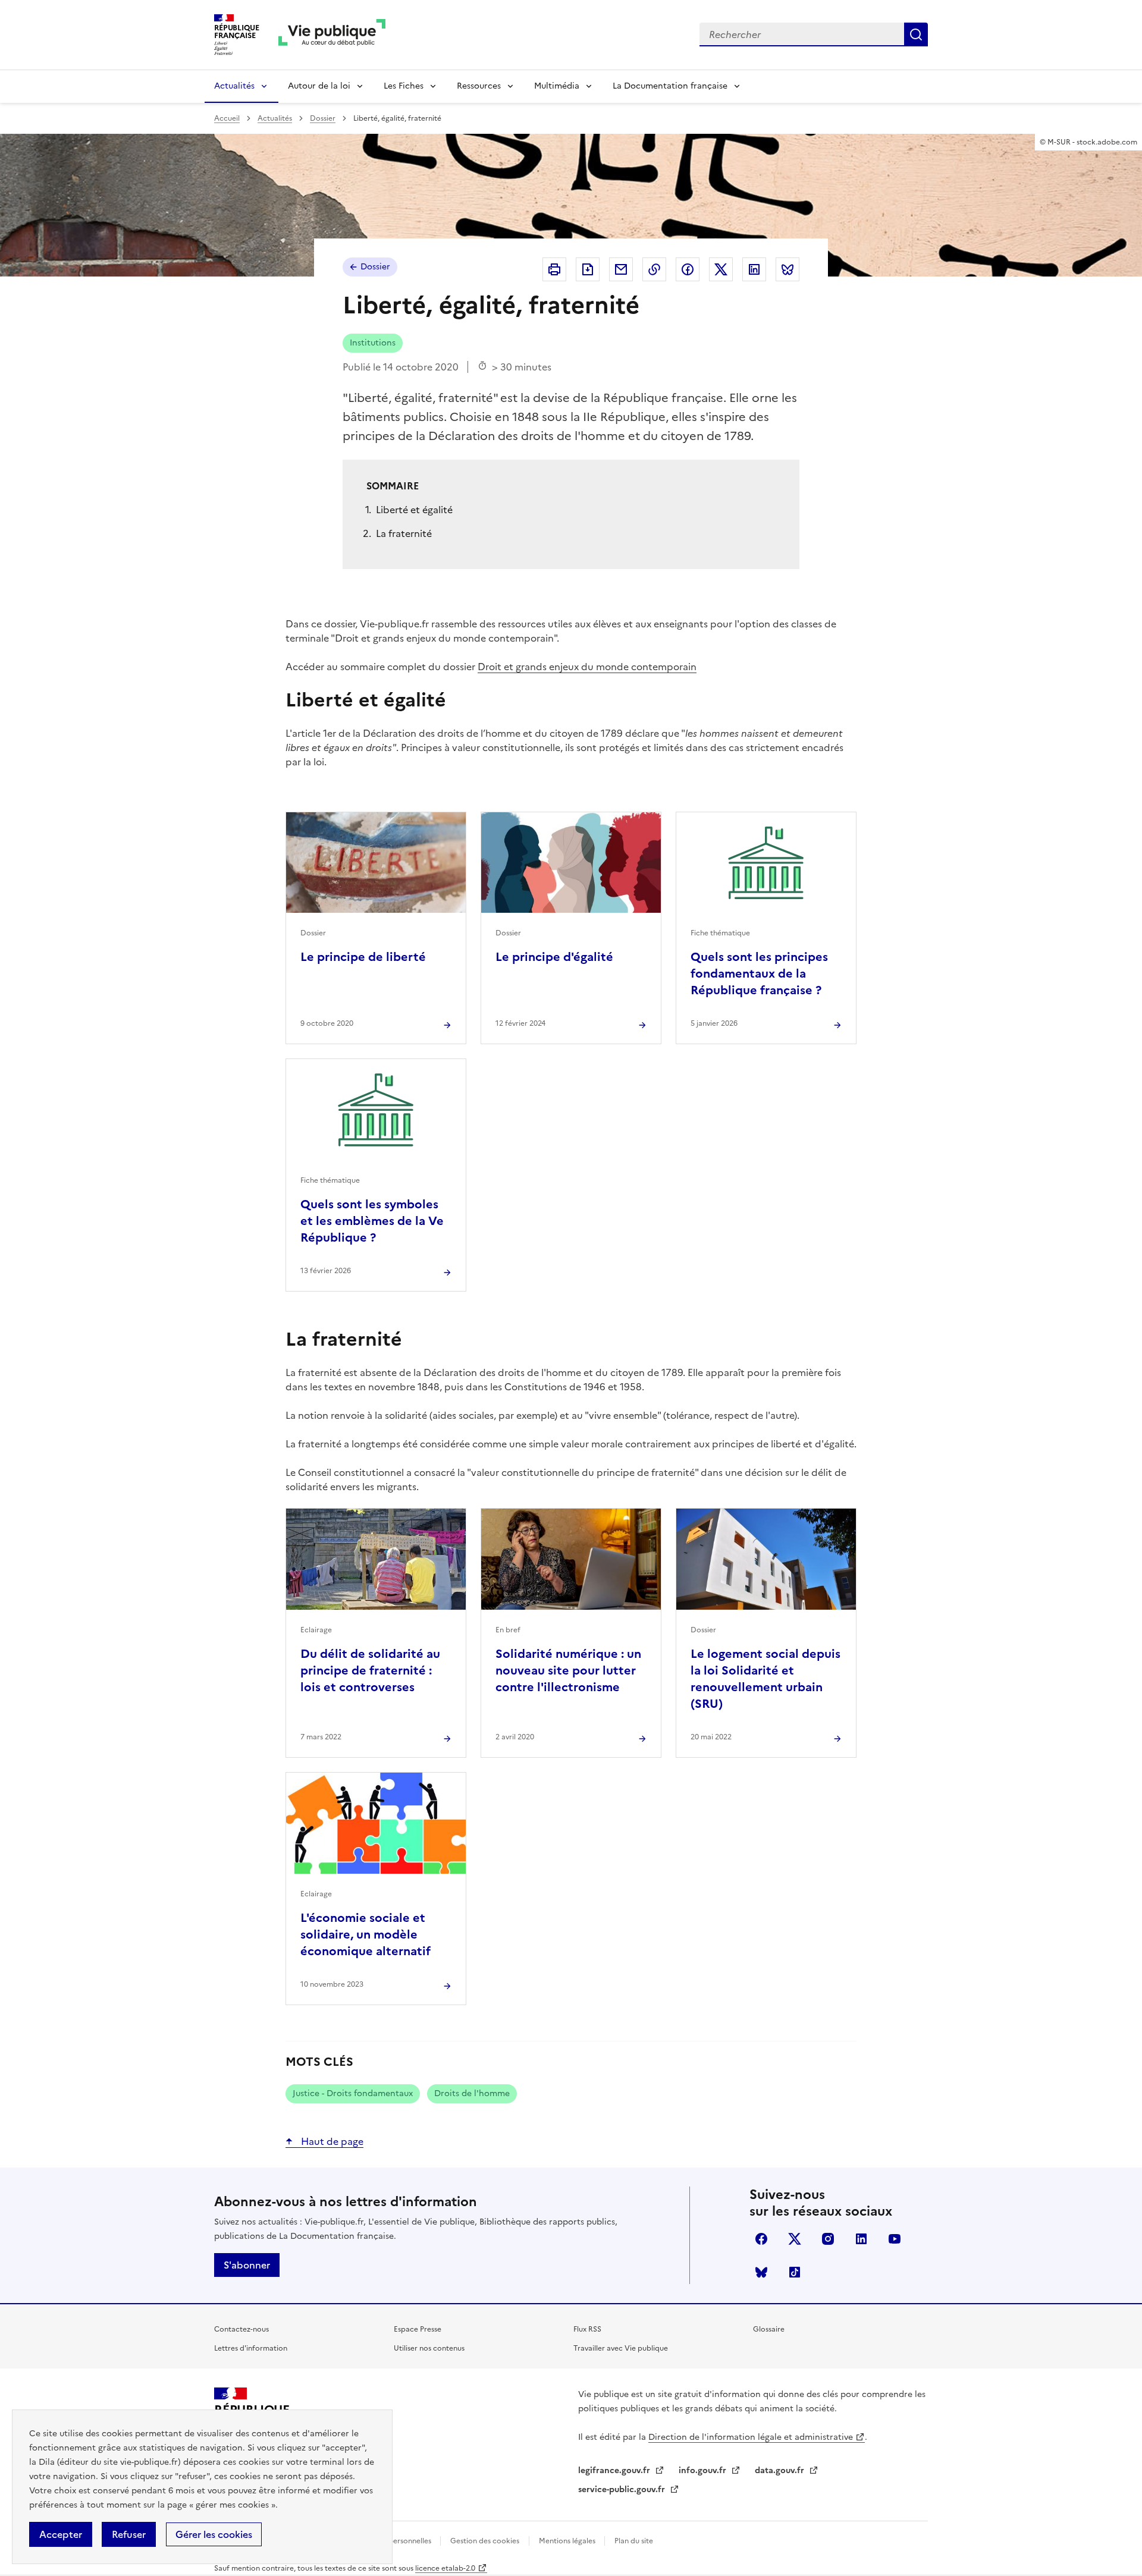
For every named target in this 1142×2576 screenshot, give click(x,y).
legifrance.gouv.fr (615, 2470)
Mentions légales (568, 2541)
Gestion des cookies (485, 2541)
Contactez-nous (241, 2329)
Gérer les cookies (214, 2534)
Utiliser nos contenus (429, 2348)
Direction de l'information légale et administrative (751, 2437)
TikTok (795, 2272)
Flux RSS (587, 2329)
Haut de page (331, 2141)
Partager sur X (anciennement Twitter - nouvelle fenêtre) (721, 269)
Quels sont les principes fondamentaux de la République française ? (759, 973)
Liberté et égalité (414, 510)
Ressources (479, 86)
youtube (895, 2239)
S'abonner (247, 2265)
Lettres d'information (251, 2348)
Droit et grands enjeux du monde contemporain (587, 667)
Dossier (323, 118)
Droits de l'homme (472, 2093)
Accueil (227, 118)
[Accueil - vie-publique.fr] (332, 35)
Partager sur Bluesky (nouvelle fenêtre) (788, 269)
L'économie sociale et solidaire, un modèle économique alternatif (365, 1934)
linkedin (861, 2239)
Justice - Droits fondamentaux (353, 2093)
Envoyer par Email (621, 269)
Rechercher (916, 34)
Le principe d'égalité (554, 957)
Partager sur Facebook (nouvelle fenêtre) (688, 269)
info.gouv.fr (704, 2470)
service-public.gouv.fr (623, 2489)
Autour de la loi (319, 86)
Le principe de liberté (363, 957)
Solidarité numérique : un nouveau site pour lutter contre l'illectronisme (568, 1670)
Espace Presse (418, 2329)
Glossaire (769, 2329)
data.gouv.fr (781, 2470)
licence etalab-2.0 (445, 2568)
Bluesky (761, 2272)
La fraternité (404, 533)
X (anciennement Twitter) (795, 2239)
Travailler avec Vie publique (621, 2348)
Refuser (129, 2534)
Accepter (61, 2534)
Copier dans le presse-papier (654, 269)
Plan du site (634, 2541)
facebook (761, 2239)
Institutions (373, 343)
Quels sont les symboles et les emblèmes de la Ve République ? (372, 1221)
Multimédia (557, 86)
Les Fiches (404, 86)
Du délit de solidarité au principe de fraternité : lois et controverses (370, 1670)
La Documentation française (670, 86)
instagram (828, 2239)
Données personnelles (395, 2541)
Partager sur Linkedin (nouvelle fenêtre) (754, 269)
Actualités (234, 86)
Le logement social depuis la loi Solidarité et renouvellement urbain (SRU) (765, 1679)
